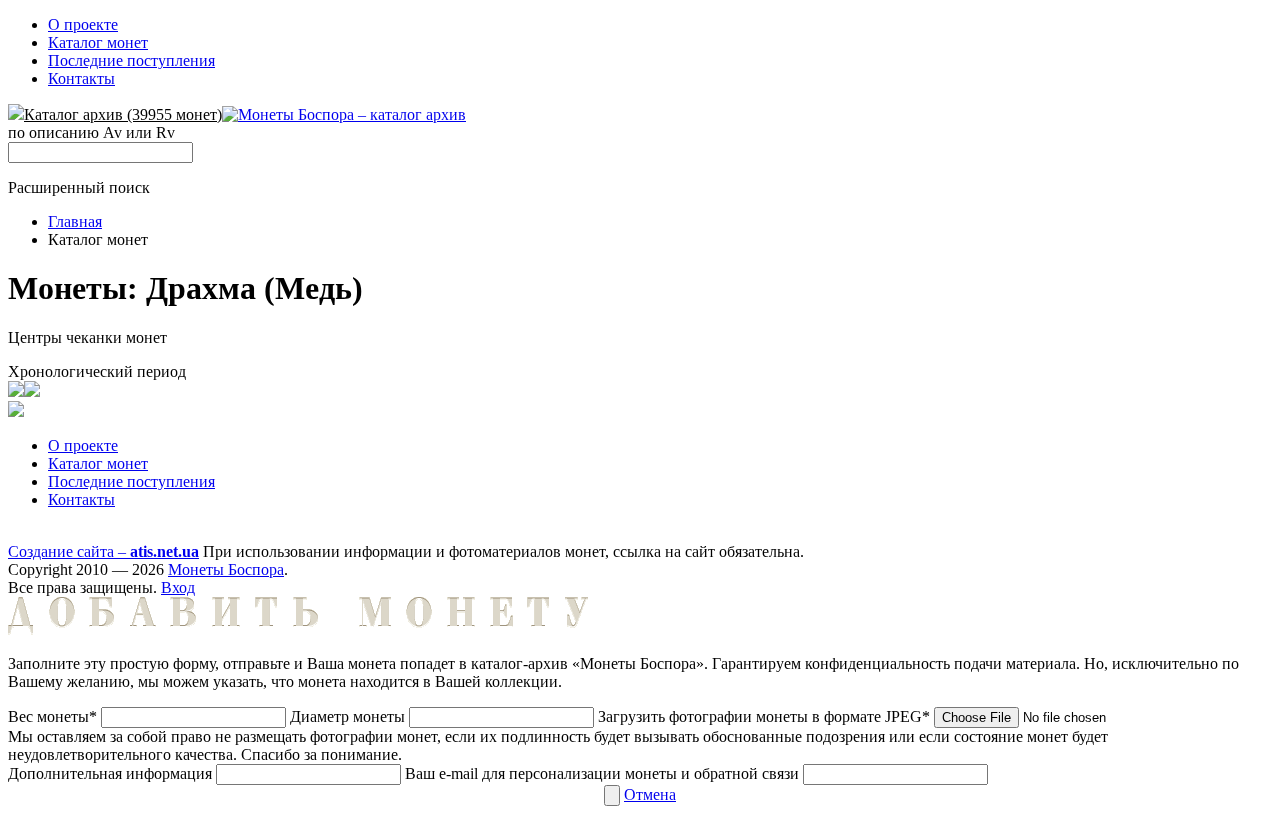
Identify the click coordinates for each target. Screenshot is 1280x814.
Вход (178, 587)
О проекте (83, 24)
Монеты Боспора (226, 569)
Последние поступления (131, 60)
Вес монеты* (52, 716)
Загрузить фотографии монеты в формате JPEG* (766, 716)
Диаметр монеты (347, 716)
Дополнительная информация (110, 773)
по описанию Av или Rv (91, 132)
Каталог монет (98, 42)
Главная (75, 221)
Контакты (81, 78)
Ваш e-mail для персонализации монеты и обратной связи (602, 773)
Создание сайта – (103, 551)
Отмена (650, 794)
